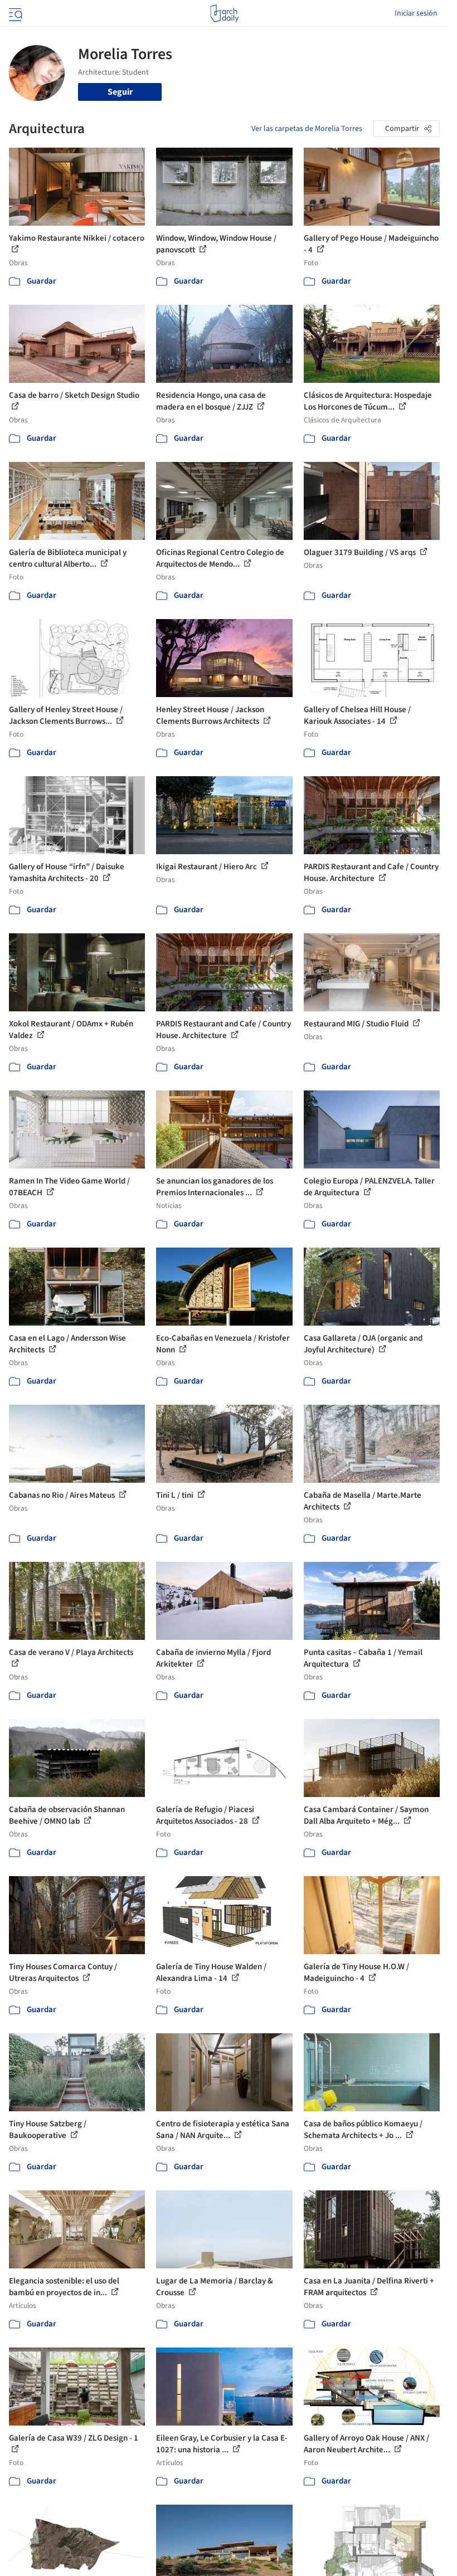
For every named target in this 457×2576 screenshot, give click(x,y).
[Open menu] (14, 13)
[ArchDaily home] (224, 13)
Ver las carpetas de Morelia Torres (307, 129)
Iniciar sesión (416, 13)
